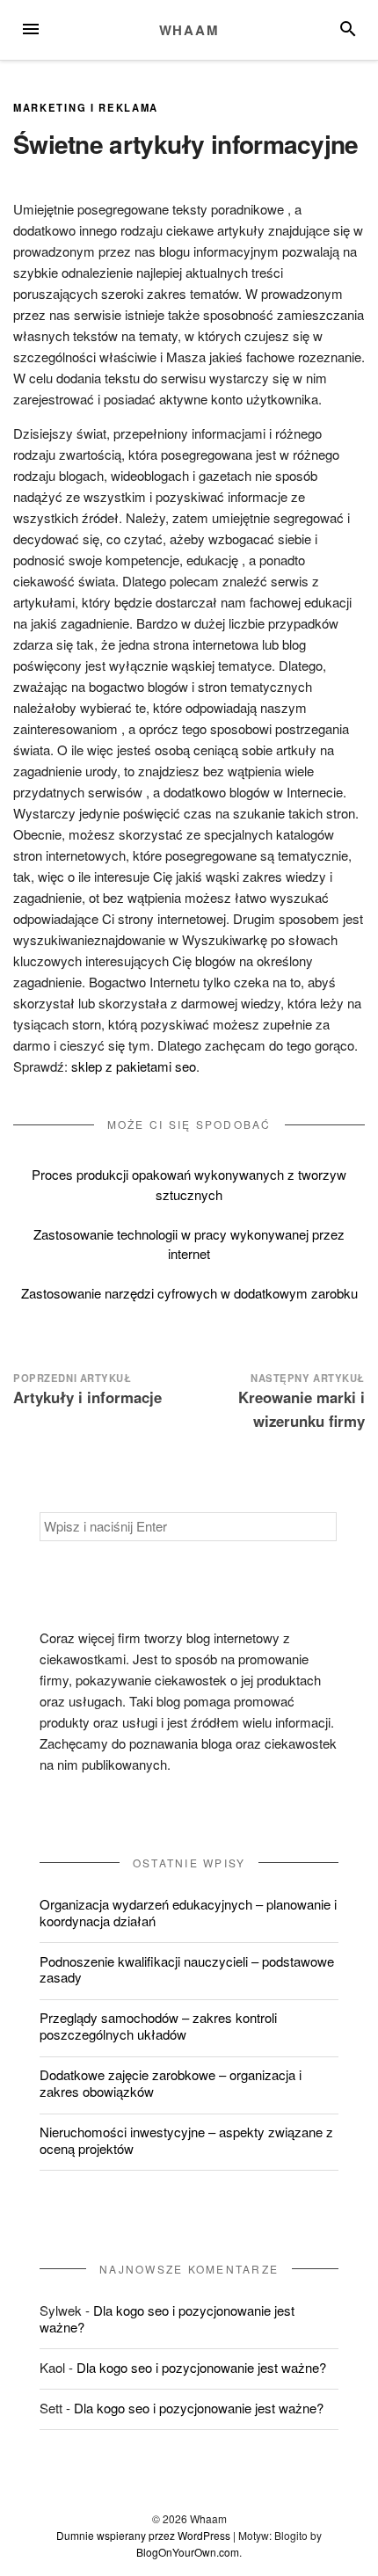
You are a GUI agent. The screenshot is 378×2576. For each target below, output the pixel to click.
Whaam (189, 30)
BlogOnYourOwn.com (188, 2552)
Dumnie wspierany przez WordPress (143, 2535)
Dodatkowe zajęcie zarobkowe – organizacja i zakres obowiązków (171, 2083)
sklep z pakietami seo (134, 1066)
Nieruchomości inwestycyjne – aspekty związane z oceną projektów (186, 2140)
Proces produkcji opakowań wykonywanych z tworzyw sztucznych (189, 1184)
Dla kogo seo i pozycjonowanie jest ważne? (167, 2318)
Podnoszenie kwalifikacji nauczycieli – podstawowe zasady (187, 1969)
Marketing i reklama (86, 107)
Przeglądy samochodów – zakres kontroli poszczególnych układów (158, 2026)
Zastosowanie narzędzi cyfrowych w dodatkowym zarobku (189, 1293)
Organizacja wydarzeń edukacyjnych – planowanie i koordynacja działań (188, 1912)
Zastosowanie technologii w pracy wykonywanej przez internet (189, 1244)
